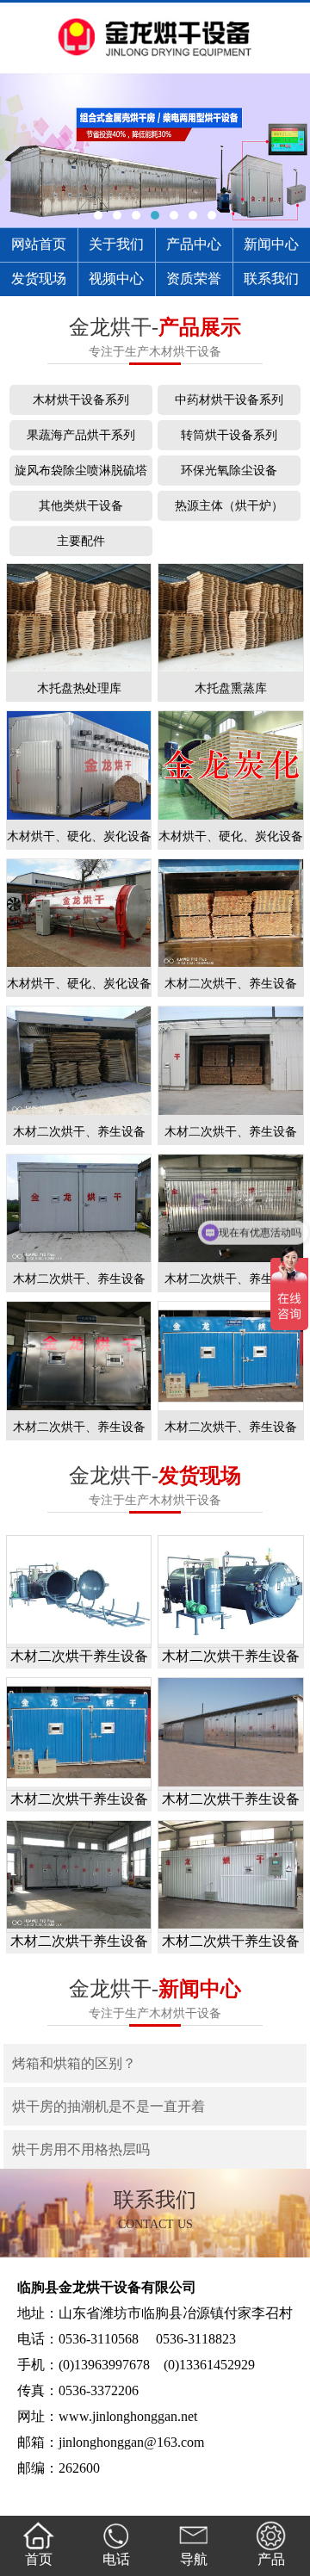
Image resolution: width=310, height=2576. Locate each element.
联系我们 (271, 279)
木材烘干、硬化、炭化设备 (79, 836)
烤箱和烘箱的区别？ (74, 2063)
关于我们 (116, 244)
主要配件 (81, 541)
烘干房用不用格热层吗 (81, 2149)
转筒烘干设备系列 (229, 435)
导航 (194, 2559)
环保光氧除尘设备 (229, 471)
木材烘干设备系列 (81, 400)
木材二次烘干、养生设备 (231, 984)
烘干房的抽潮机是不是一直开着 (108, 2106)
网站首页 (39, 244)
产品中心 (194, 244)
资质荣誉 (194, 279)
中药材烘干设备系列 (229, 400)
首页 (39, 2559)
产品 (271, 2559)
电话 (116, 2559)
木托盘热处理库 (79, 688)
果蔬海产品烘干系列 (81, 435)
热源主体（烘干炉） (229, 506)
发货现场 (39, 279)
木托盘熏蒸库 (231, 688)
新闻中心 (271, 244)
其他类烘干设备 (81, 506)
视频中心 (116, 279)
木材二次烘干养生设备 (79, 1656)
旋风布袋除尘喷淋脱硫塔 (81, 471)
